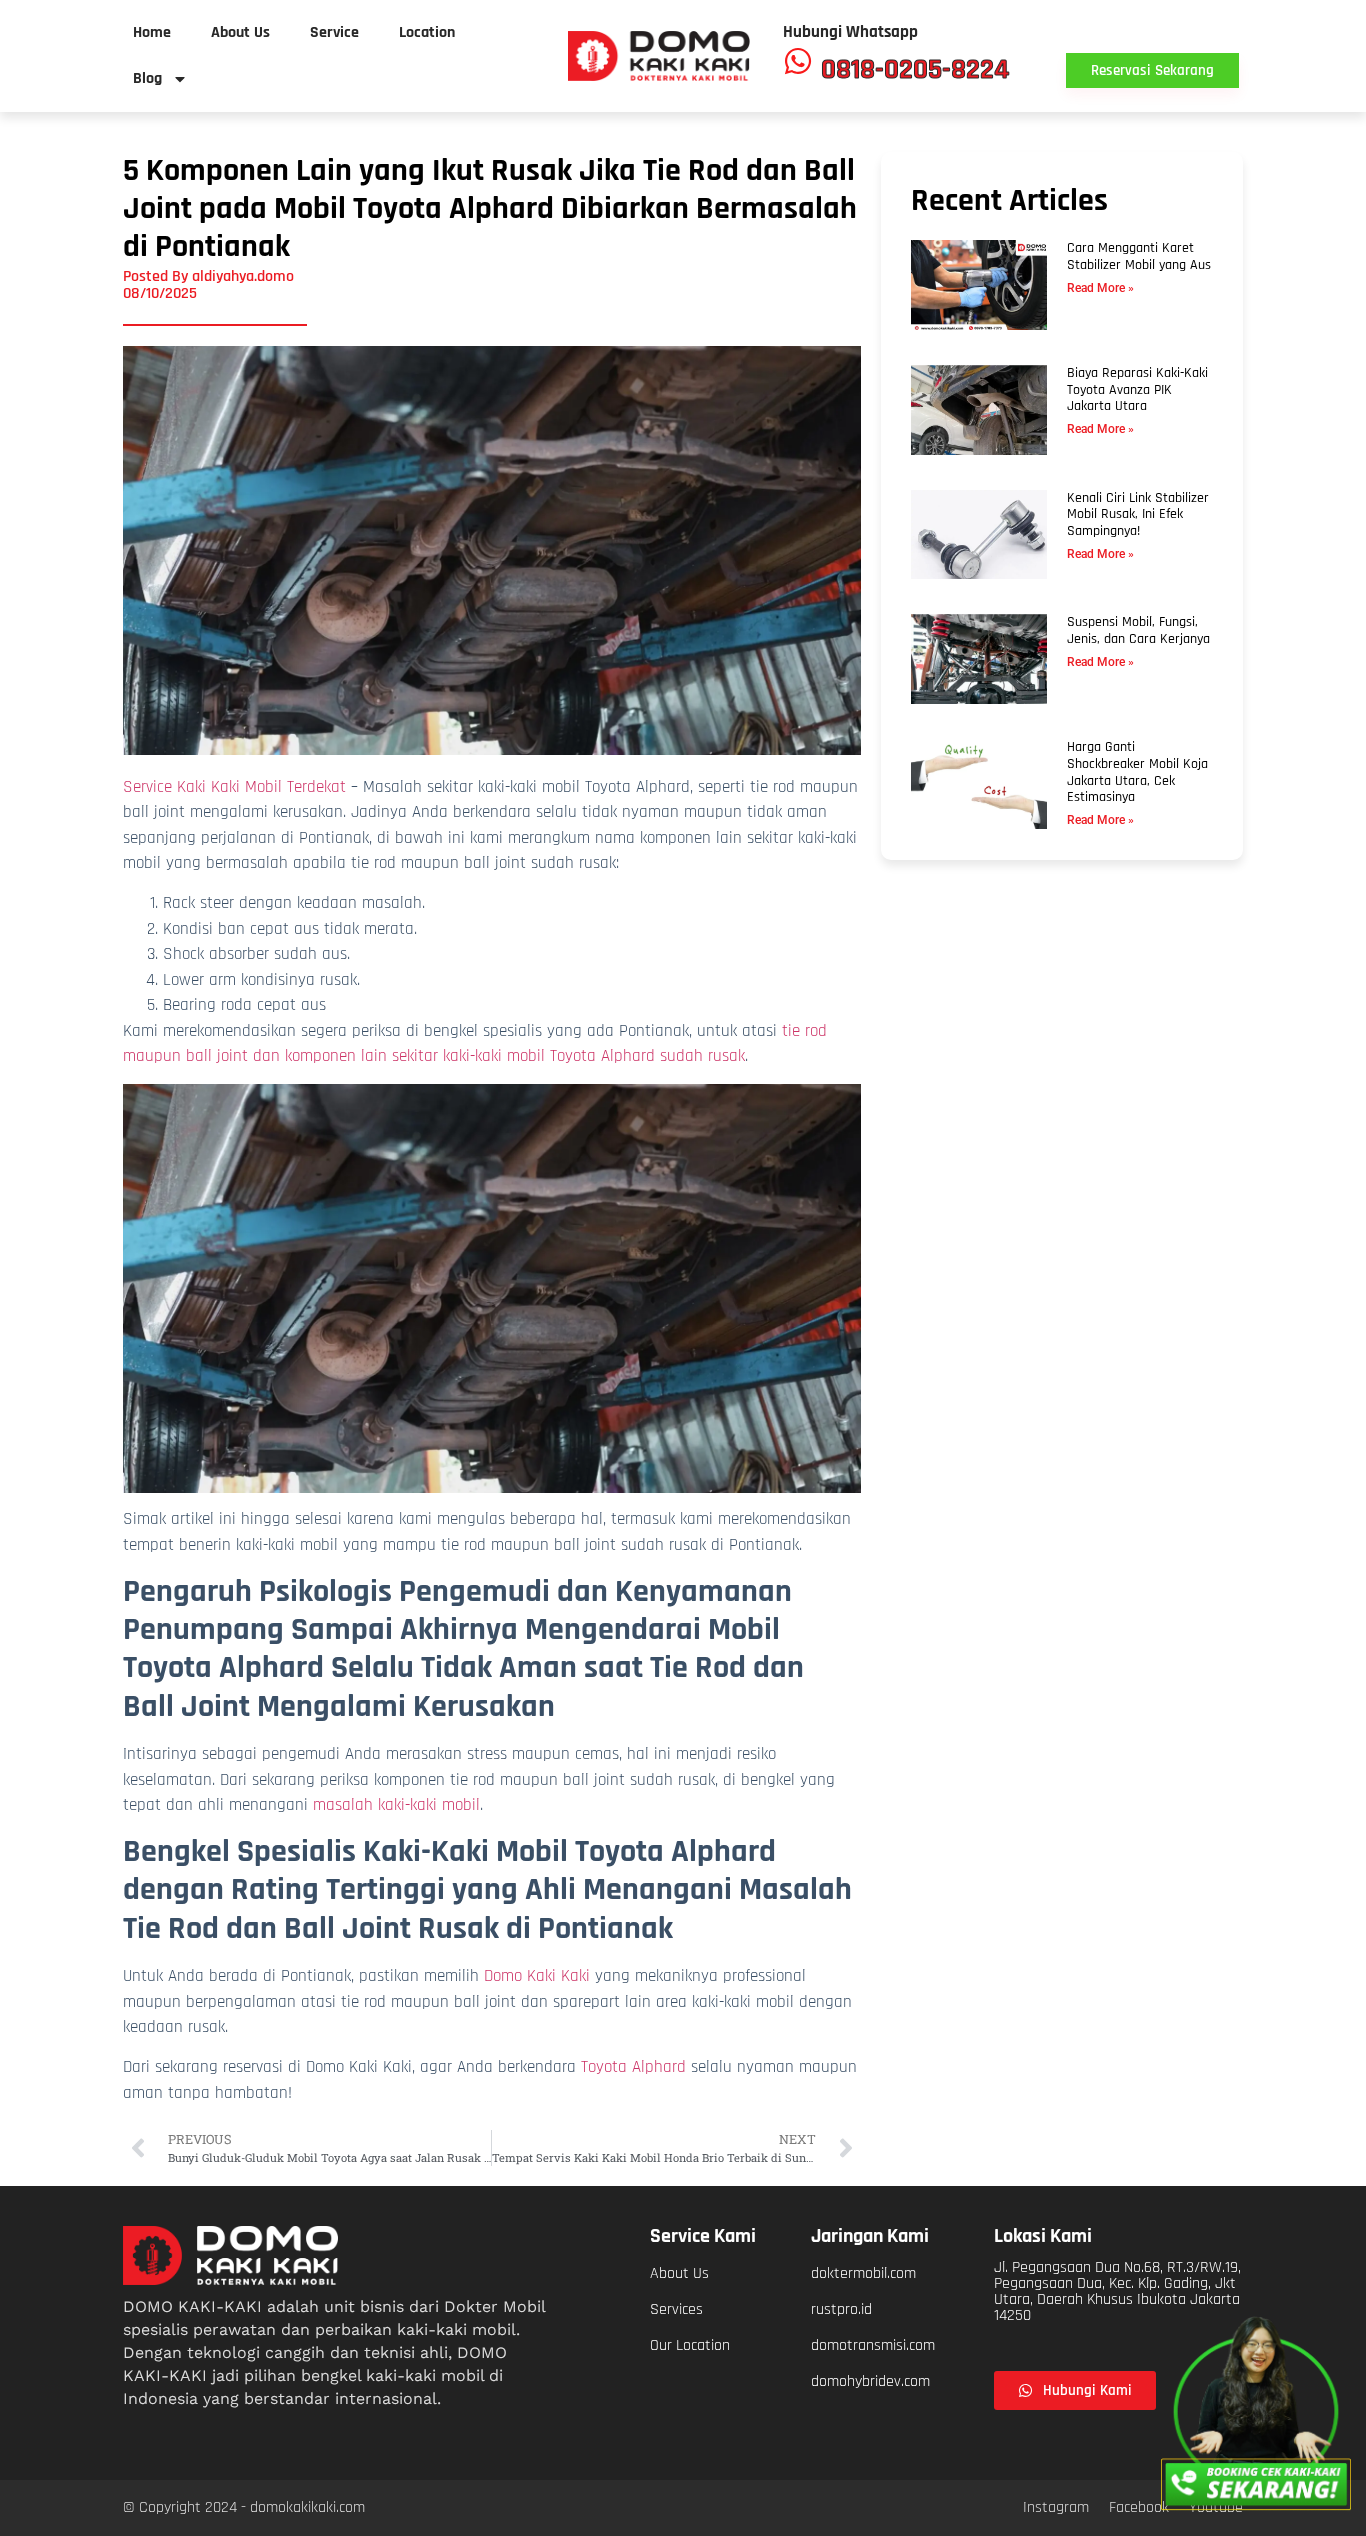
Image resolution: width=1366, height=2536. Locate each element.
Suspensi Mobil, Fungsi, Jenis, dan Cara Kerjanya (1138, 630)
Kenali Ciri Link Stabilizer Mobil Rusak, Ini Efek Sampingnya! (1138, 515)
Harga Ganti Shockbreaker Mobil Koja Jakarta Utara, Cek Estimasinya (1137, 772)
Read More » (1100, 288)
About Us (240, 32)
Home (152, 32)
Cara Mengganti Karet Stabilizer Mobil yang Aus (1139, 256)
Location (427, 32)
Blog (147, 78)
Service (334, 32)
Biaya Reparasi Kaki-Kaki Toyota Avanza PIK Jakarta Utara (1137, 390)
